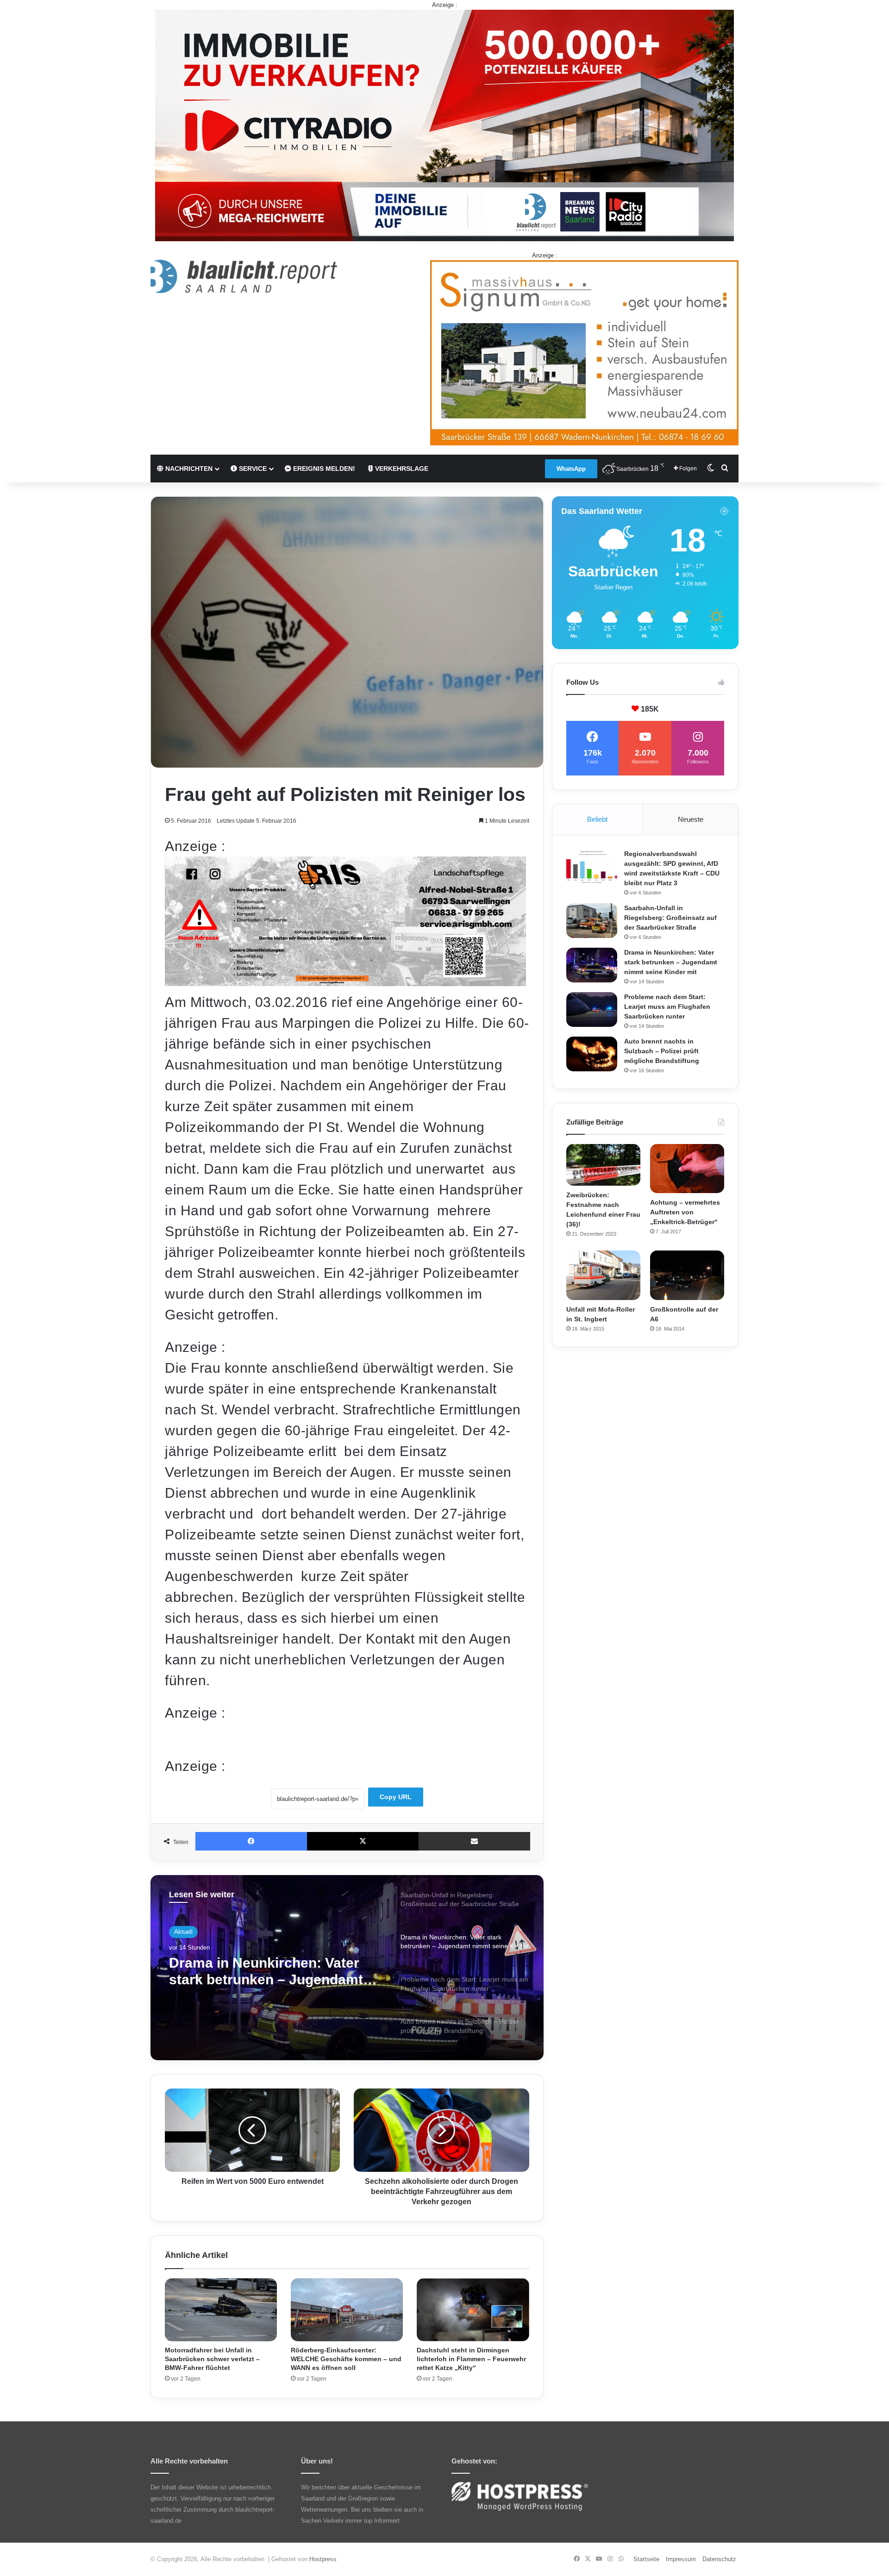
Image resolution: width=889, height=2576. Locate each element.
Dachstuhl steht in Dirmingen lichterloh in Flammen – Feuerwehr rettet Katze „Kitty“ (471, 2359)
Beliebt (597, 819)
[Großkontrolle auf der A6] (687, 1275)
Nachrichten (188, 469)
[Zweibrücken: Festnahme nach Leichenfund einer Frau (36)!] (603, 1165)
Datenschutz (719, 2559)
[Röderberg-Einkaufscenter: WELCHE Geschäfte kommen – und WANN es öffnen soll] (347, 2310)
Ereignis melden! (323, 469)
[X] (363, 1841)
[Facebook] (251, 1841)
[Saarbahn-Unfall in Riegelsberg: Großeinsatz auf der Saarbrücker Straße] (592, 921)
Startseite (646, 2559)
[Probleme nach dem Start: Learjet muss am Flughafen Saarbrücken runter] (592, 1010)
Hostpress (323, 2559)
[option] (347, 1968)
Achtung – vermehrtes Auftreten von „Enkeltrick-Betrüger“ (685, 1212)
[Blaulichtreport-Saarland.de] (244, 276)
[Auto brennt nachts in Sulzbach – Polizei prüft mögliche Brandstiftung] (592, 1054)
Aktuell (183, 1932)
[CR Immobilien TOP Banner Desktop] (444, 125)
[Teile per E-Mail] (474, 1841)
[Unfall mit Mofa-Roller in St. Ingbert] (603, 1275)
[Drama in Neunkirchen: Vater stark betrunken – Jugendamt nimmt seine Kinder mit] (592, 965)
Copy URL (396, 1797)
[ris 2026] (345, 981)
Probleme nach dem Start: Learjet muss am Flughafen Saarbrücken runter (259, 1972)
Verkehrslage (401, 469)
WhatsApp (571, 469)
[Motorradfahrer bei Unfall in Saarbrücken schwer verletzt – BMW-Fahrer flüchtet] (221, 2310)
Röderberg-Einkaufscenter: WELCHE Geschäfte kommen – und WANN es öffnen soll (346, 2359)
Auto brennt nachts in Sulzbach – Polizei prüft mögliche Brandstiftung (662, 1051)
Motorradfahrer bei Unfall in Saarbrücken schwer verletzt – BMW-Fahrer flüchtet (212, 2359)
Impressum (681, 2559)
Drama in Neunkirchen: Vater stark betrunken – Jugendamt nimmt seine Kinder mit (671, 962)
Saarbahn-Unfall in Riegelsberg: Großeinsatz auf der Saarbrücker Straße (670, 918)
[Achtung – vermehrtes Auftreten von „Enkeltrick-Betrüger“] (687, 1169)
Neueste (691, 819)
